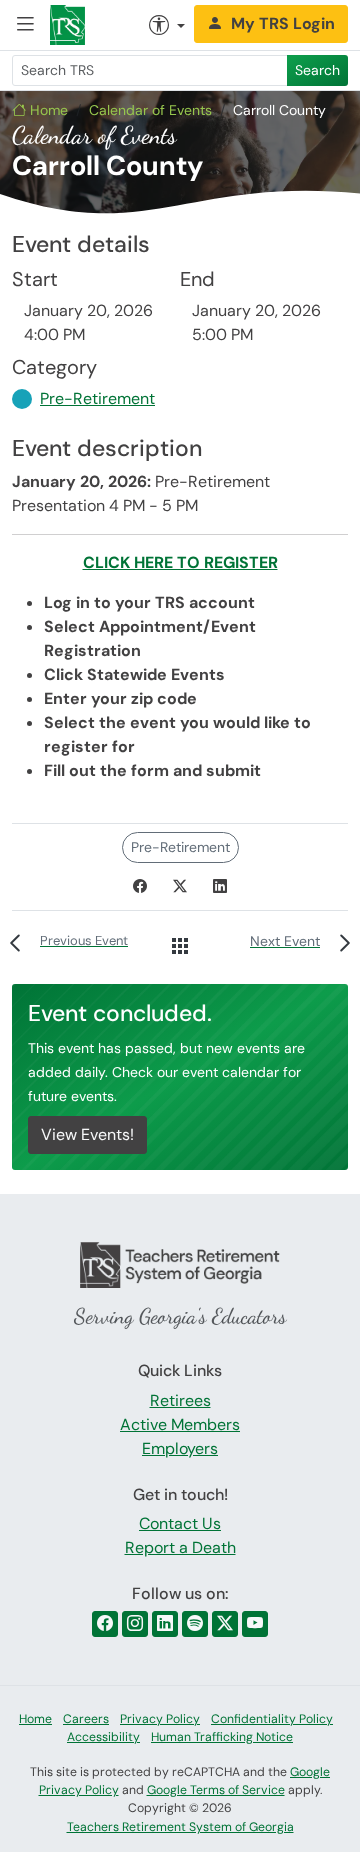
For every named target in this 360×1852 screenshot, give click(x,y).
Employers (180, 1448)
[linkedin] (165, 1624)
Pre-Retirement (97, 398)
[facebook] (105, 1624)
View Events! (87, 1134)
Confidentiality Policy (272, 1719)
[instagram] (135, 1624)
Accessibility (103, 1737)
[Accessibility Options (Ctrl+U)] (167, 25)
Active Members (180, 1424)
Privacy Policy (160, 1719)
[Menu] (25, 25)
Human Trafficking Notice (222, 1737)
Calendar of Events (150, 110)
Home (47, 110)
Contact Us (180, 1523)
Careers (86, 1719)
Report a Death (180, 1547)
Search (317, 70)
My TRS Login (283, 23)
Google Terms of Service (216, 1790)
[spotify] (195, 1624)
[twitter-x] (225, 1624)
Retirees (180, 1400)
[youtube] (255, 1624)
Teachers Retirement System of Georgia (180, 1827)
